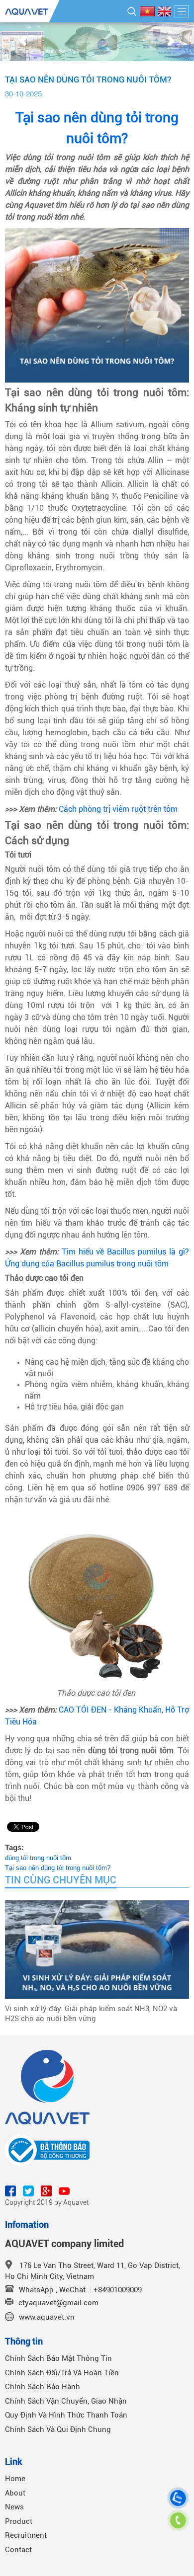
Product (19, 2521)
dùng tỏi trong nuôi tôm (38, 1858)
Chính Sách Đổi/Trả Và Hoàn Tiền (62, 2373)
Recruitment (26, 2535)
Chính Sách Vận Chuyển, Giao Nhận (66, 2401)
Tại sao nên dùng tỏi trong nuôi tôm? (58, 1868)
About (15, 2493)
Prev (23, 42)
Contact (18, 2550)
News (14, 2507)
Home (15, 2479)
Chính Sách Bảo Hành (43, 2387)
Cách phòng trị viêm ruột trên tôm (118, 809)
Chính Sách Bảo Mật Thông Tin (58, 2358)
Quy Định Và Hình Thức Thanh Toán (66, 2415)
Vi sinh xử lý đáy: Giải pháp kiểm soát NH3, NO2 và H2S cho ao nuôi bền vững (91, 2014)
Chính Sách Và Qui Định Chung (58, 2429)
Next (171, 42)
